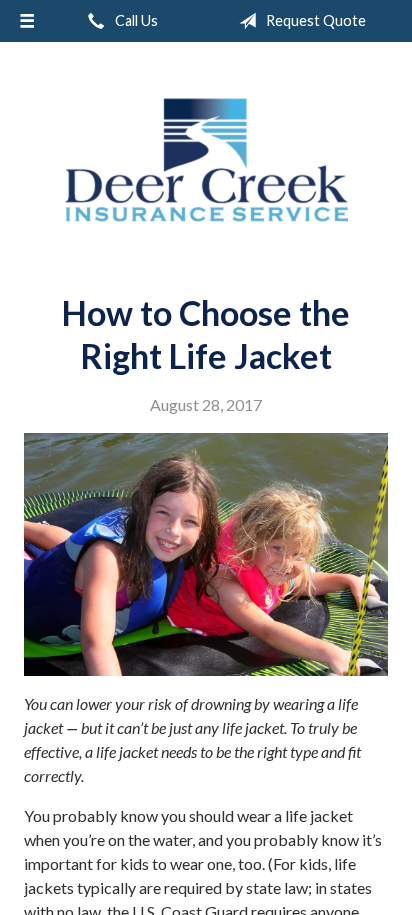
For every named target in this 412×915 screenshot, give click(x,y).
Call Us (135, 20)
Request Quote (314, 20)
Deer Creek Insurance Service (206, 160)
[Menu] (27, 21)
